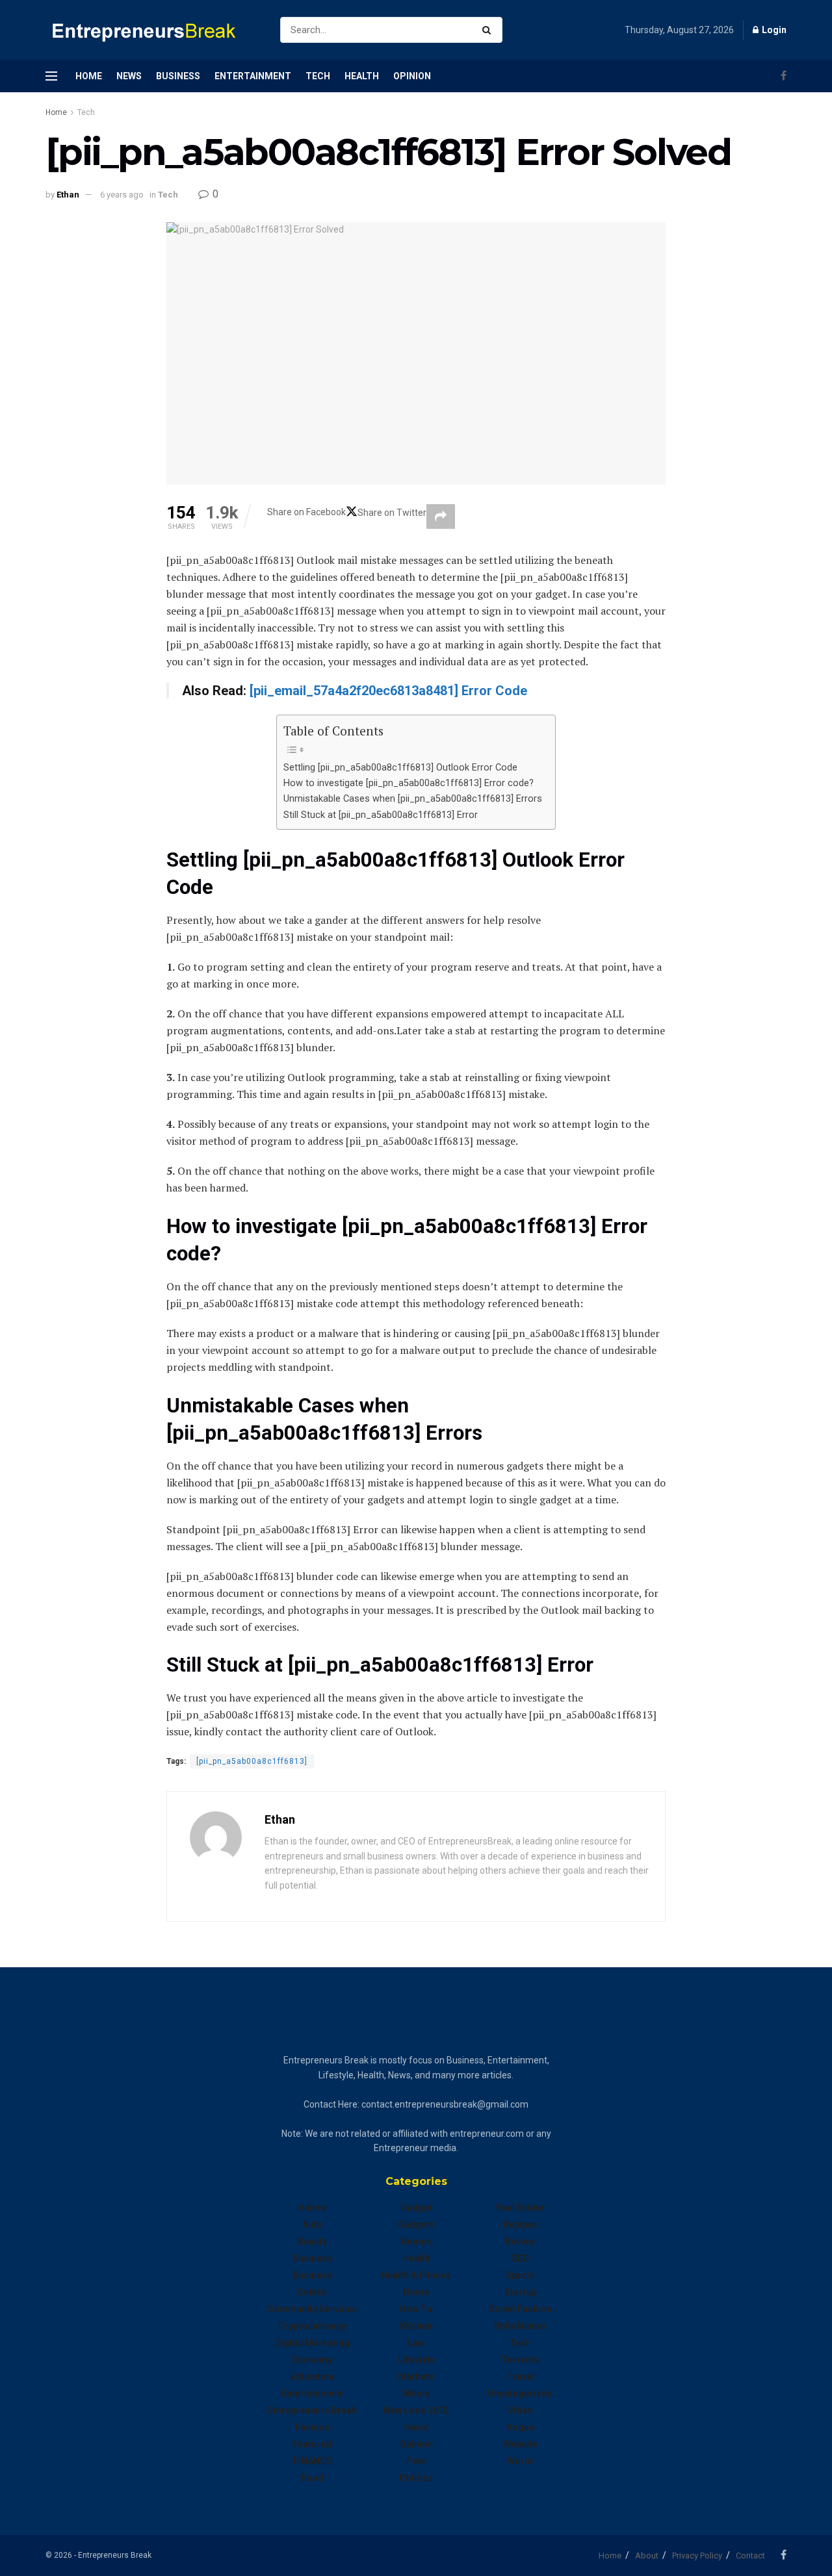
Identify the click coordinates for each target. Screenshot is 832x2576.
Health (362, 76)
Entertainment (253, 76)
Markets (416, 2377)
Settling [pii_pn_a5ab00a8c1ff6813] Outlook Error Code (400, 768)
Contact (750, 2556)
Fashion (312, 2427)
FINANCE (312, 2461)
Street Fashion (520, 2309)
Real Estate (520, 2208)
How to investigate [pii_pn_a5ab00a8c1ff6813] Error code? (409, 783)
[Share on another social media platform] (441, 516)
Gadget (416, 2208)
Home (89, 76)
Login (773, 30)
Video (520, 2410)
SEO (520, 2258)
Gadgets (416, 2225)
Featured (312, 2444)
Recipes (520, 2225)
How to (416, 2309)
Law (416, 2343)
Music (416, 2393)
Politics (416, 2478)
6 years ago (122, 195)
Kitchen (416, 2326)
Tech (318, 76)
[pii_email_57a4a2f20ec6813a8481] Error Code (388, 691)
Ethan (68, 195)
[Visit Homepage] (151, 30)
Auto (312, 2225)
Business (178, 76)
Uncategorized (520, 2393)
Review (520, 2241)
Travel (520, 2377)
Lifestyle (416, 2360)
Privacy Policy (697, 2556)
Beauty (312, 2241)
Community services (312, 2309)
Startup (520, 2292)
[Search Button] (489, 30)
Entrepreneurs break (312, 2410)
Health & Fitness (416, 2275)
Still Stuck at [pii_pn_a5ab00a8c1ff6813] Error (381, 815)
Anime (312, 2208)
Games (416, 2241)
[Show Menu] (51, 76)
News (129, 76)
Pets (416, 2461)
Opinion (412, 76)
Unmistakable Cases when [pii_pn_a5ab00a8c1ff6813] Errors (413, 799)
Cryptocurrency (312, 2326)
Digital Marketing (312, 2343)
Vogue (520, 2427)
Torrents (520, 2360)
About (647, 2556)
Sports (520, 2275)
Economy (312, 2360)
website (520, 2444)
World (520, 2461)
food (312, 2478)
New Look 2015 (416, 2410)
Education (312, 2377)
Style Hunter (520, 2326)
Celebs (312, 2292)
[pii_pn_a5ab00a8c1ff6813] (252, 1761)
